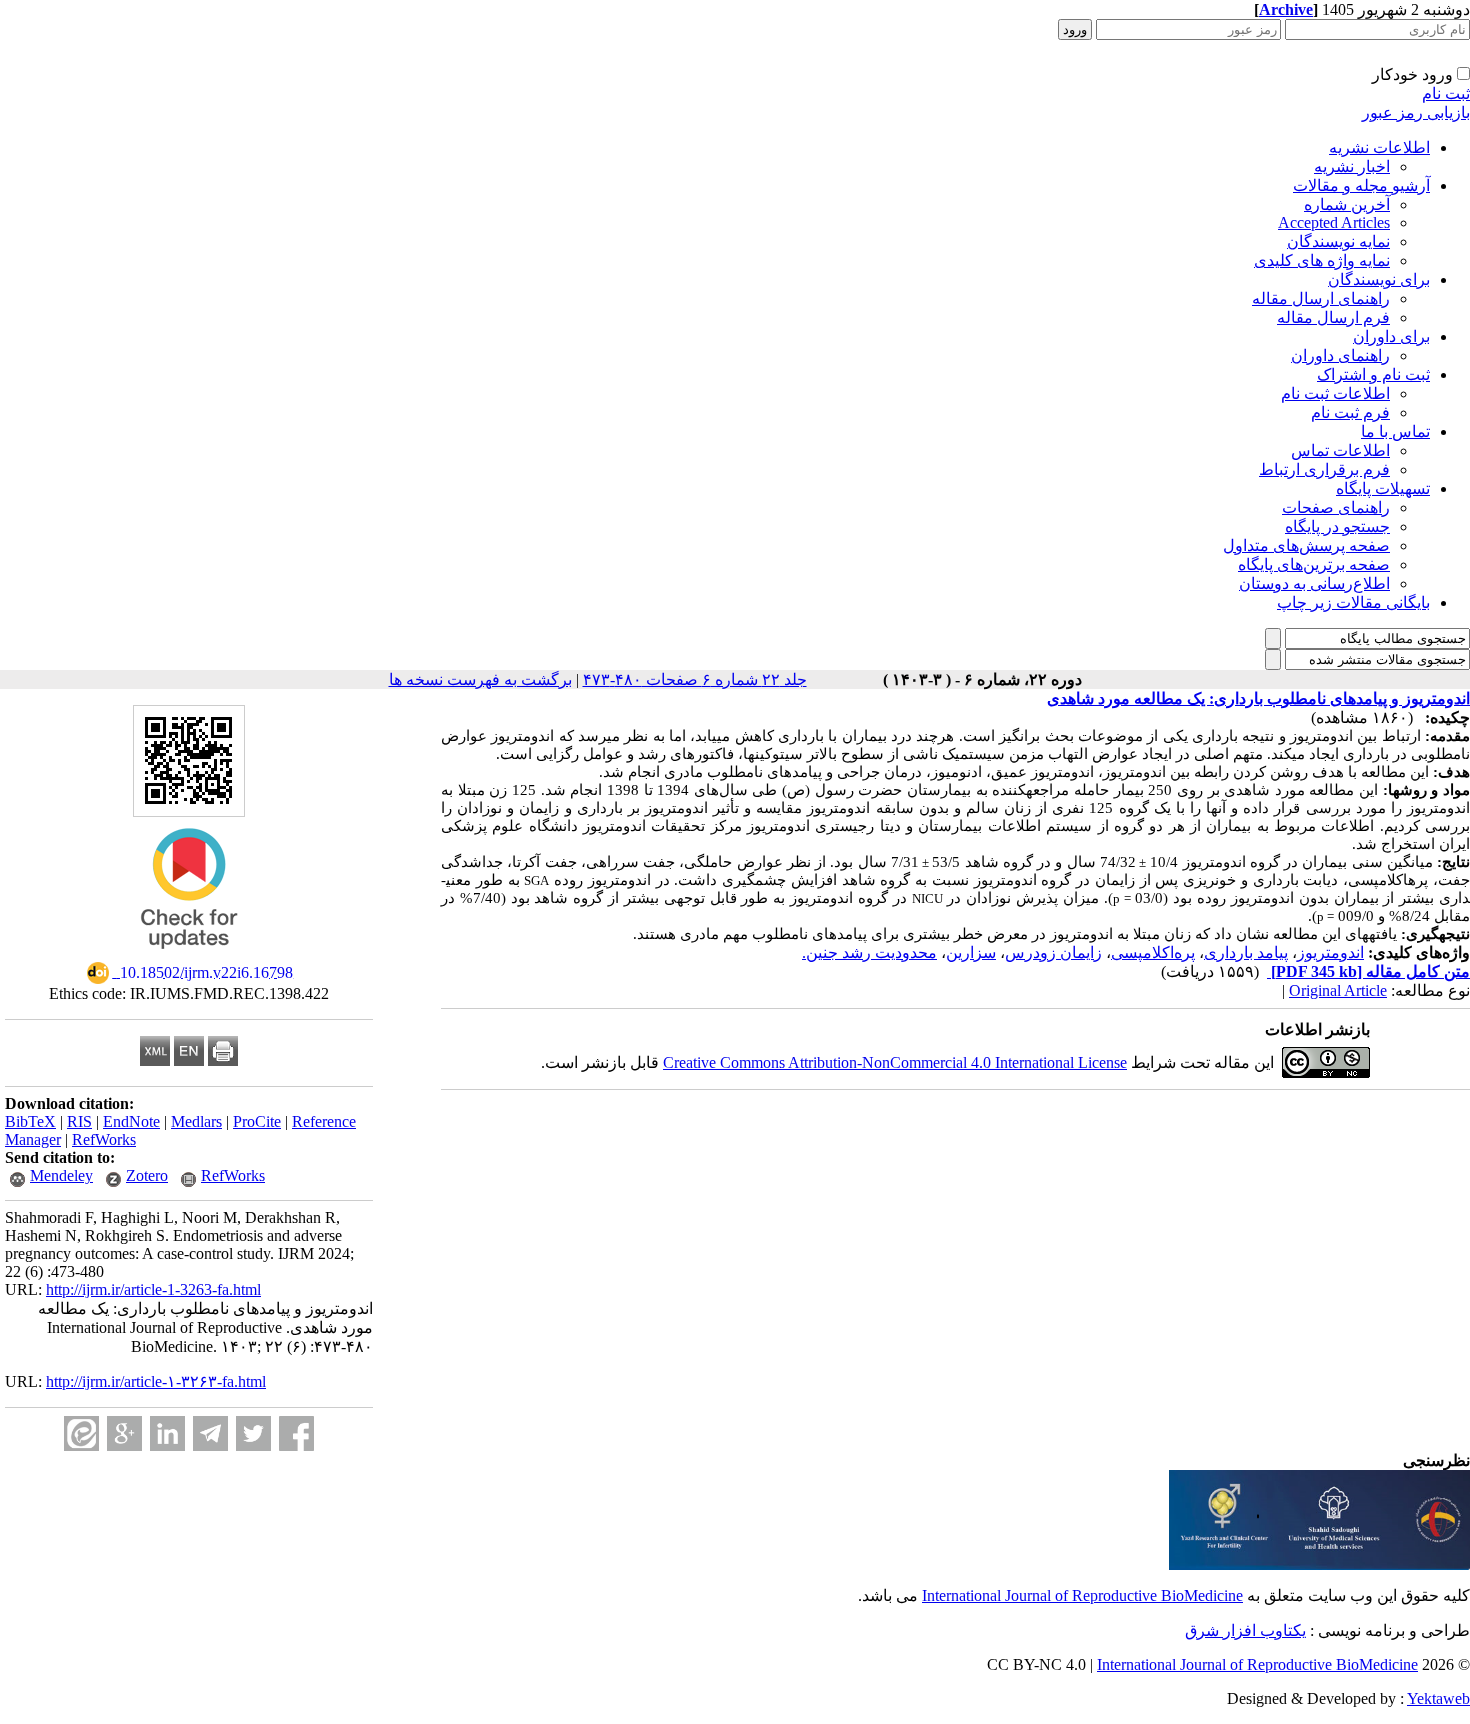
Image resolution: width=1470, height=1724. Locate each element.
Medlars (196, 1121)
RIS (79, 1121)
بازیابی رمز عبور (1416, 112)
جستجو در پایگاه (1337, 526)
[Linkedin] (167, 1433)
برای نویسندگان (1379, 279)
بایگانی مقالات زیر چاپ (1353, 602)
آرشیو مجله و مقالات (1361, 185)
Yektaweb (1438, 1698)
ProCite (257, 1121)
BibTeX (30, 1121)
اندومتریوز (1330, 952)
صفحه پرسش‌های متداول (1306, 545)
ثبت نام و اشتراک (1373, 374)
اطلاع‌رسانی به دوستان (1314, 583)
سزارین (971, 952)
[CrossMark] (189, 955)
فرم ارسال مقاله (1333, 317)
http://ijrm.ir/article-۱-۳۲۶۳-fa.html (156, 1381)
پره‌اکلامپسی (1153, 952)
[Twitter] (253, 1433)
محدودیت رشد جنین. (869, 952)
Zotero (147, 1175)
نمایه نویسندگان (1338, 241)
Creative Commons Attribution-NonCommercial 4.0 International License (895, 1062)
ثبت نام (1446, 93)
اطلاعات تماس (1340, 450)
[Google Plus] (124, 1433)
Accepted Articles (1334, 222)
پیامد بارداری (1246, 952)
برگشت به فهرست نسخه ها (480, 679)
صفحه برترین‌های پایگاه (1314, 564)
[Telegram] (210, 1433)
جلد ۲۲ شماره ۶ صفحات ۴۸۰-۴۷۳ (695, 679)
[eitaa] (81, 1433)
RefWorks (104, 1139)
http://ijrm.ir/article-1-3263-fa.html (153, 1289)
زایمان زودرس (1053, 952)
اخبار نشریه (1352, 166)
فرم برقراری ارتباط (1324, 469)
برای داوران (1391, 336)
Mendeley (61, 1175)
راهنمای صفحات (1336, 507)
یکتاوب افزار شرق (1245, 1630)
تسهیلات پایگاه (1383, 488)
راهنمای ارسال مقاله (1321, 298)
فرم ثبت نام (1350, 412)
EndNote (131, 1121)
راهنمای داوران (1340, 355)
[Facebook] (296, 1433)
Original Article (1338, 990)
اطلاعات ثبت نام (1335, 393)
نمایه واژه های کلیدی (1322, 260)
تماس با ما (1395, 431)
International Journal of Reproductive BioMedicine (1082, 1595)
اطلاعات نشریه (1379, 147)
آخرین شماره (1347, 204)
